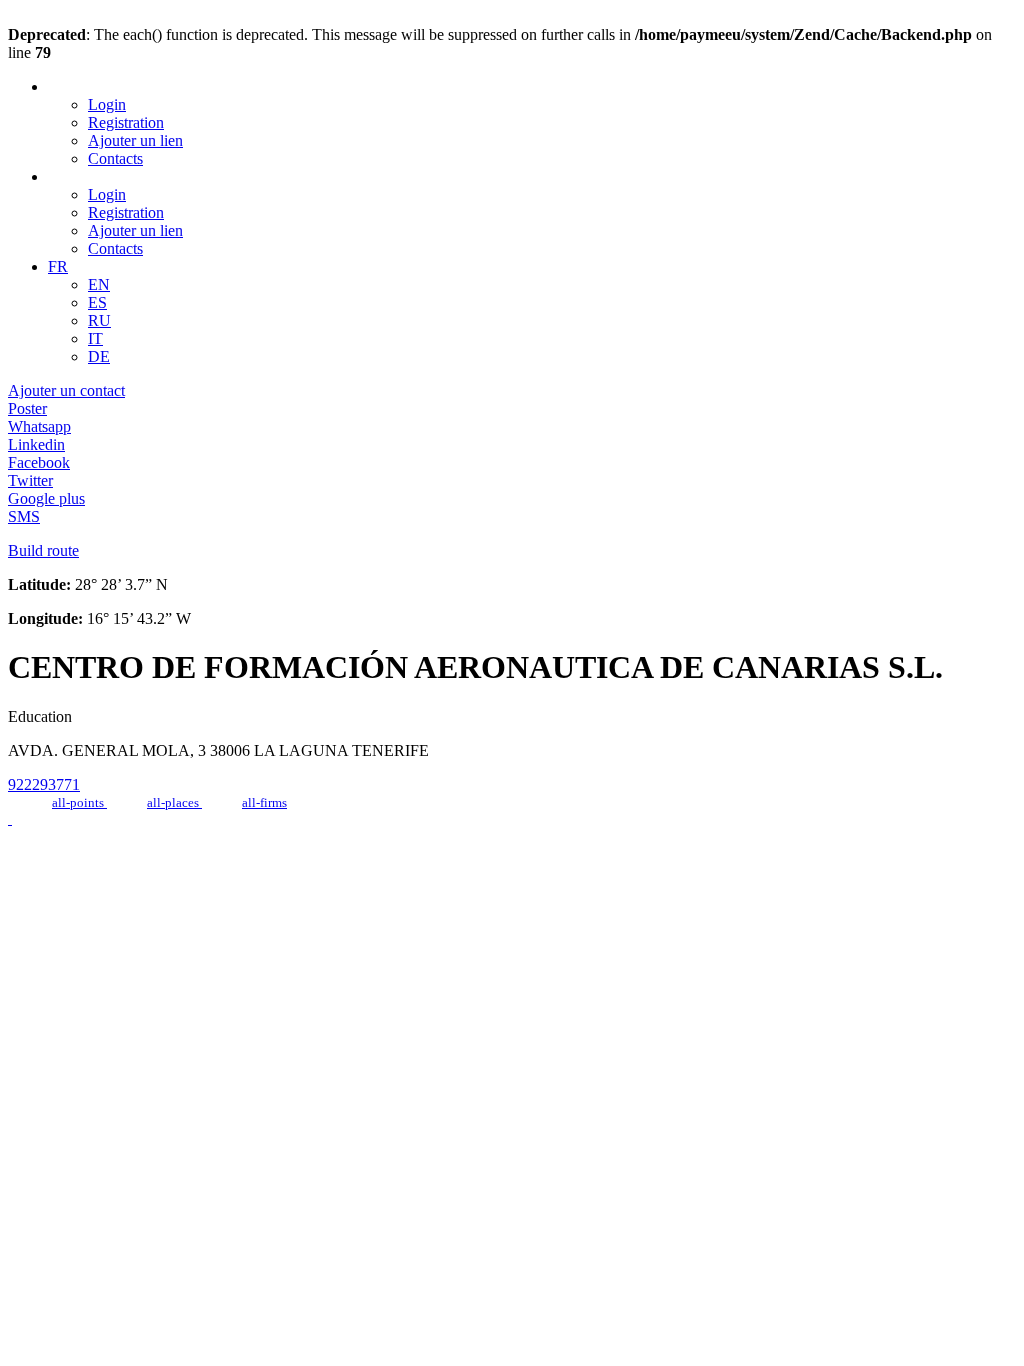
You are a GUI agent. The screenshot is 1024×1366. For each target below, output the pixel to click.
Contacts (115, 158)
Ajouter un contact (66, 390)
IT (95, 338)
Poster (27, 408)
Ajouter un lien (135, 140)
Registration (126, 122)
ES (97, 302)
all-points (79, 802)
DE (99, 356)
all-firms (264, 802)
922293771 (44, 784)
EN (99, 284)
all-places (174, 802)
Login (107, 104)
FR (58, 266)
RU (99, 320)
